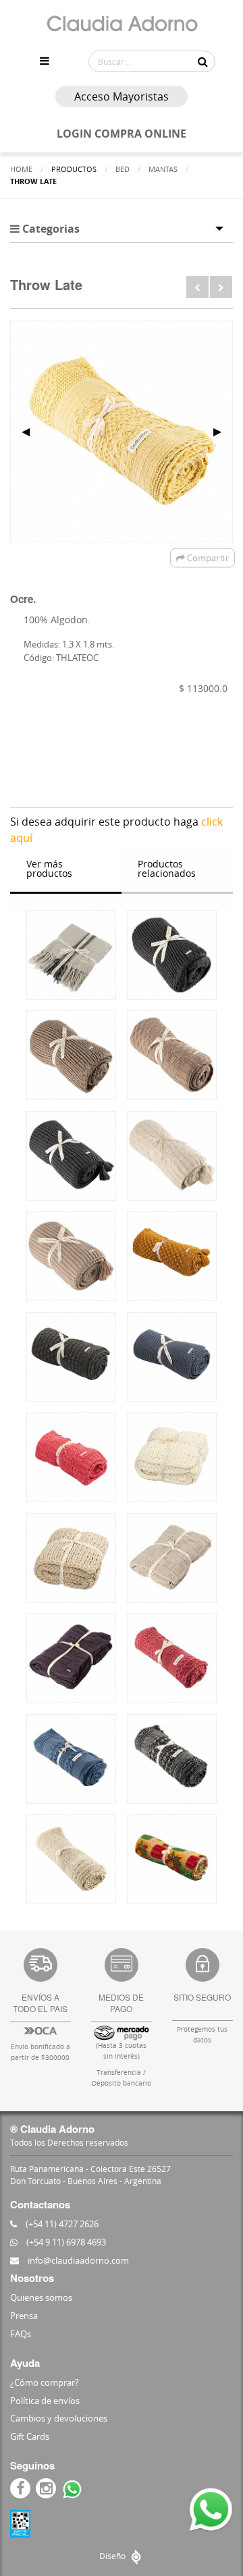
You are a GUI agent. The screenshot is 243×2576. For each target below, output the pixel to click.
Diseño (113, 2556)
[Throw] (71, 955)
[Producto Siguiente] (221, 287)
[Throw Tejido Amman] (172, 1055)
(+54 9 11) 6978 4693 (65, 2242)
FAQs (21, 2334)
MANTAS (163, 169)
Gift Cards (30, 2436)
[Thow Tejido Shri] (71, 1156)
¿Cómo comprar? (45, 2382)
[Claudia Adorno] (122, 24)
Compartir (207, 558)
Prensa (24, 2316)
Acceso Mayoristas (122, 96)
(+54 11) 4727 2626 (61, 2224)
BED (123, 169)
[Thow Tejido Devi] (71, 1055)
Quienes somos (41, 2297)
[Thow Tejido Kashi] (172, 1156)
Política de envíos (45, 2401)
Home (21, 169)
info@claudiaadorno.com (77, 2260)
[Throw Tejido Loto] (71, 1256)
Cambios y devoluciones (59, 2418)
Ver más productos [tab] (49, 868)
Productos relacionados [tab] (167, 868)
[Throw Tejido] (172, 955)
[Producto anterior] (197, 287)
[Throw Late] (172, 1658)
